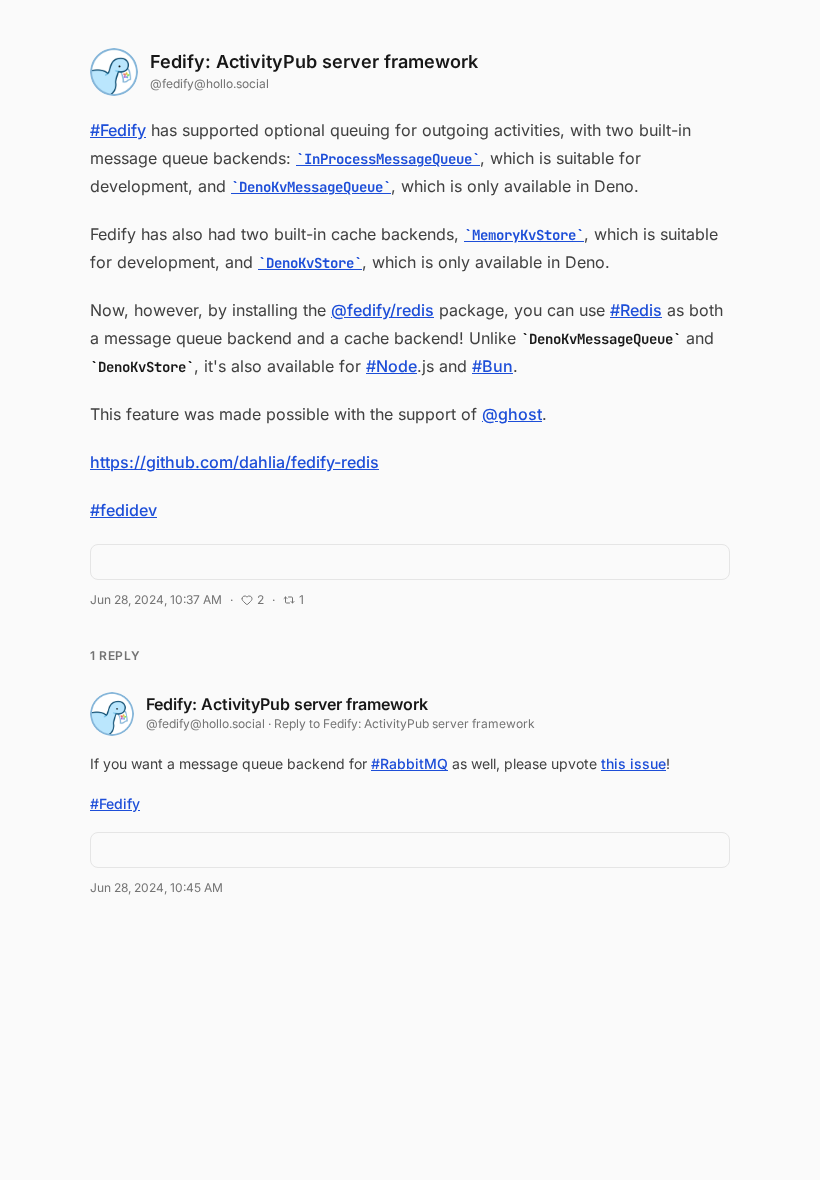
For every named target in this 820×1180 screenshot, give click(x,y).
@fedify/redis (382, 310)
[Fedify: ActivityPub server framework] (114, 72)
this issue (633, 763)
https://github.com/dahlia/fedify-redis (234, 462)
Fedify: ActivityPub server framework (314, 61)
